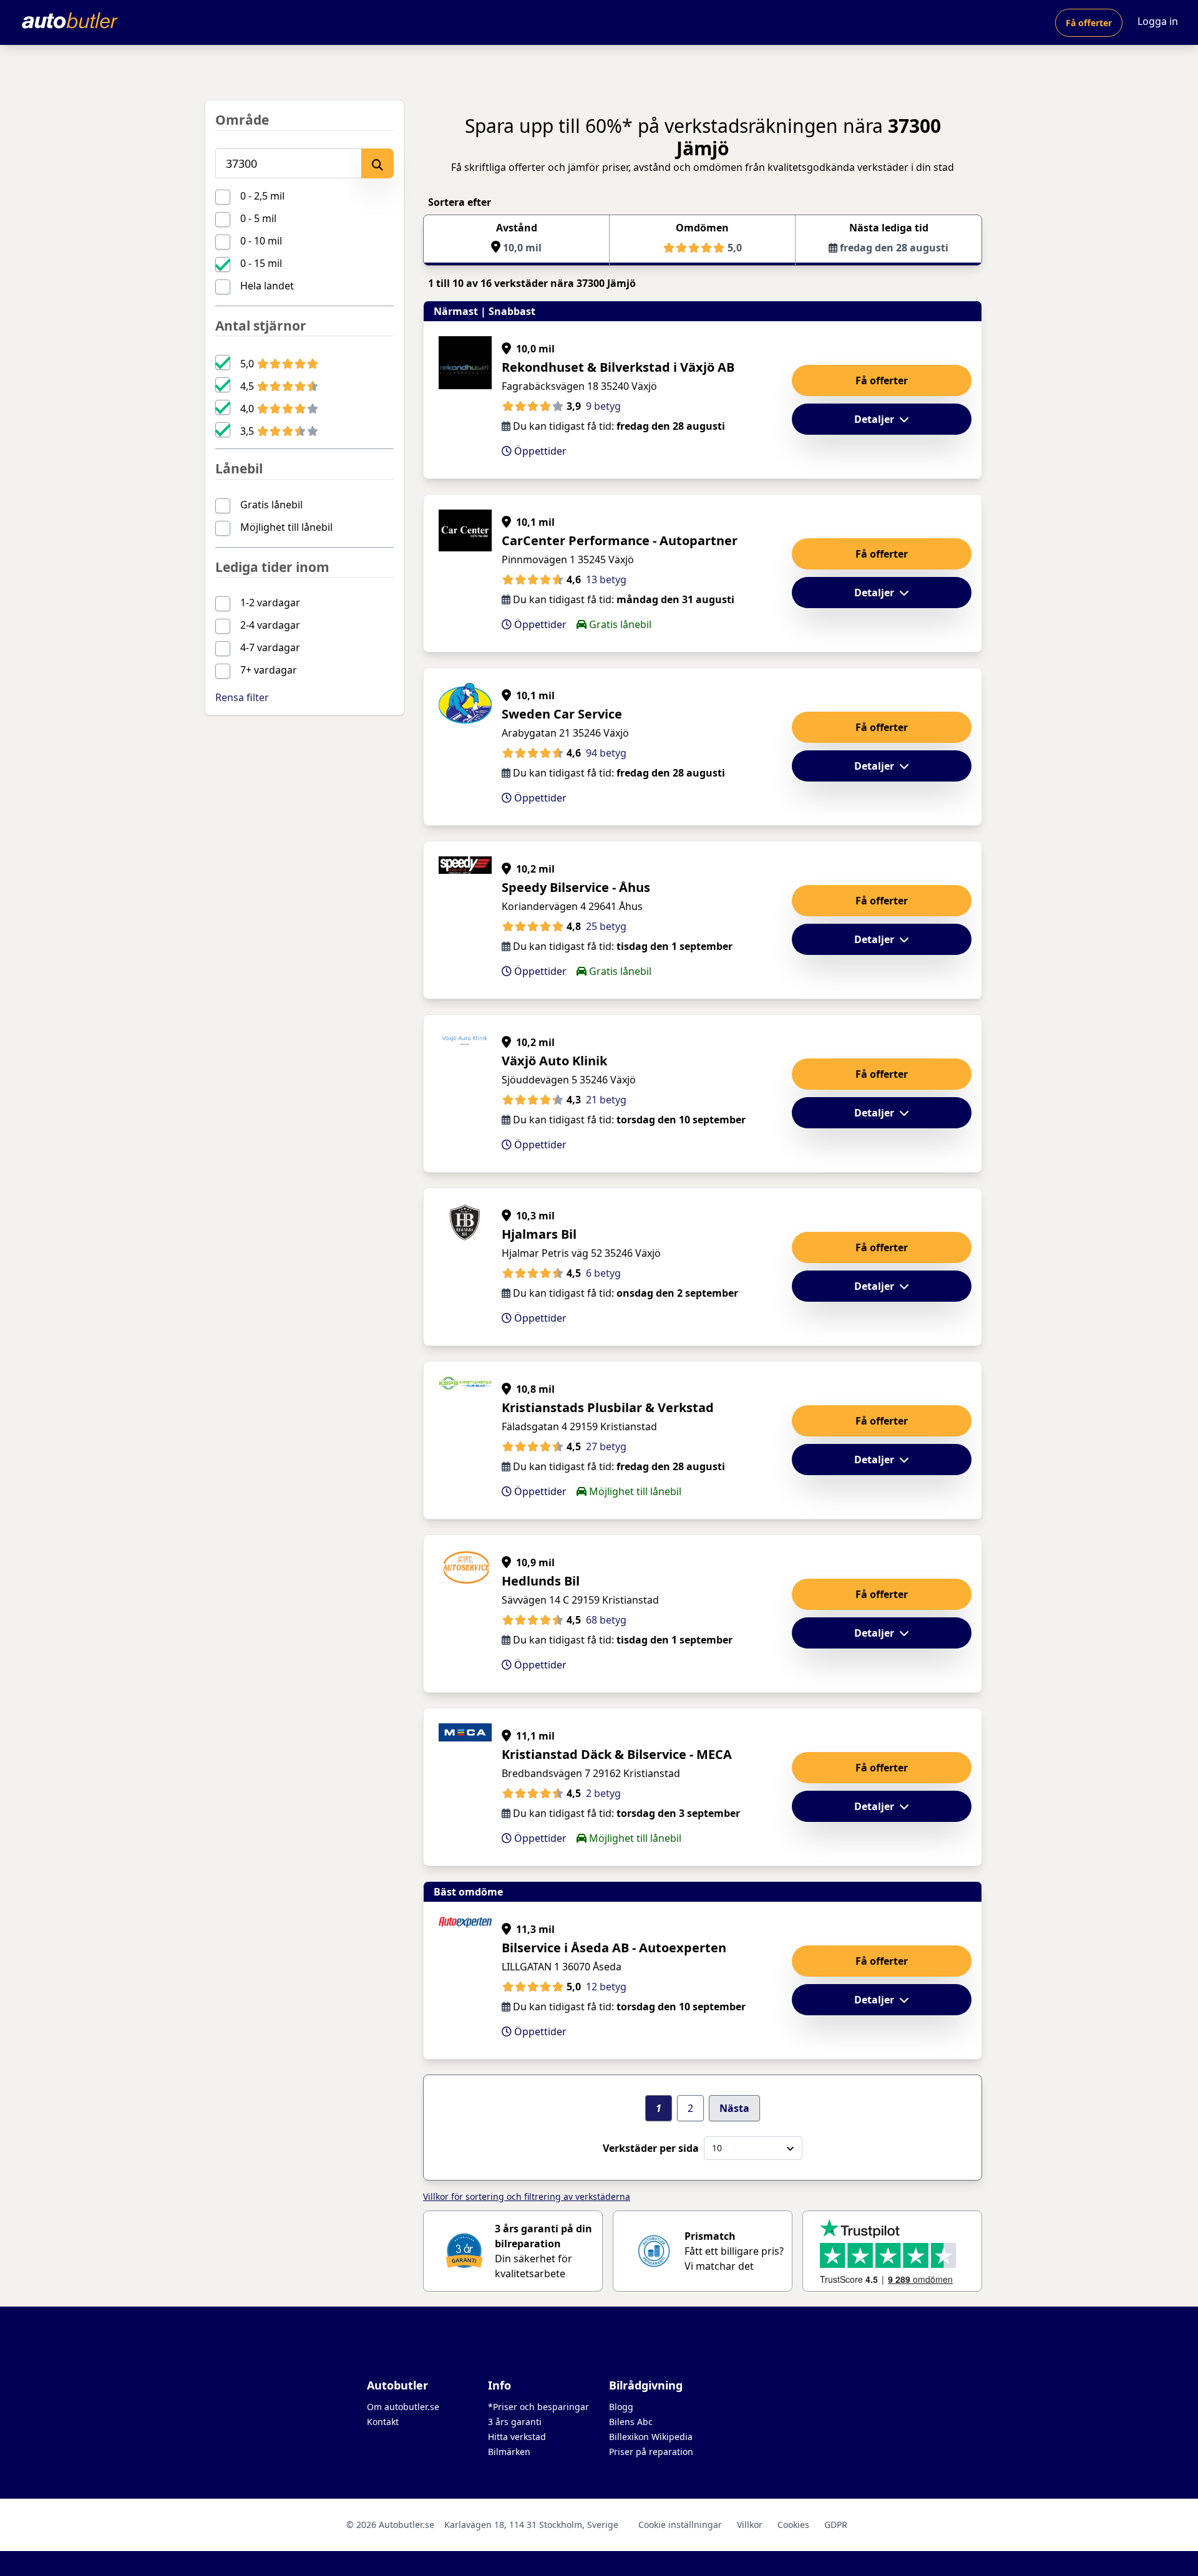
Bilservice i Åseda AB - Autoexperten (614, 1948)
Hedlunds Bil (541, 1581)
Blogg (621, 2407)
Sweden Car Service (562, 714)
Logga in (1158, 21)
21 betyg (606, 1100)
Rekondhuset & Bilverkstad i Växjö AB (618, 367)
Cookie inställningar (680, 2525)
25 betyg (606, 926)
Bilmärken (509, 2452)
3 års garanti (515, 2422)
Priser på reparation (651, 2452)
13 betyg (606, 579)
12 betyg (606, 1987)
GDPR (836, 2525)
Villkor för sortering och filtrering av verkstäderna (527, 2196)
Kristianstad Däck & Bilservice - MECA (617, 1754)
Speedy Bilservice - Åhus (576, 887)
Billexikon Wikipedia (651, 2437)
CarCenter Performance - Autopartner (620, 540)
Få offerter (1089, 23)
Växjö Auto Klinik (554, 1061)
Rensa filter (242, 697)
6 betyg (603, 1273)
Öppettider (539, 451)
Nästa (734, 2108)
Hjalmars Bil (539, 1234)
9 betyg (603, 406)
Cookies (793, 2525)
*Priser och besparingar (538, 2407)
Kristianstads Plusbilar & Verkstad (608, 1407)
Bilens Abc (631, 2422)
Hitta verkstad (517, 2437)
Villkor (750, 2525)
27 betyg (606, 1446)
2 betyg (603, 1793)
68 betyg (606, 1620)
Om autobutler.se (403, 2407)
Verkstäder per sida (651, 2148)
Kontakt (383, 2422)
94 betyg (606, 753)
